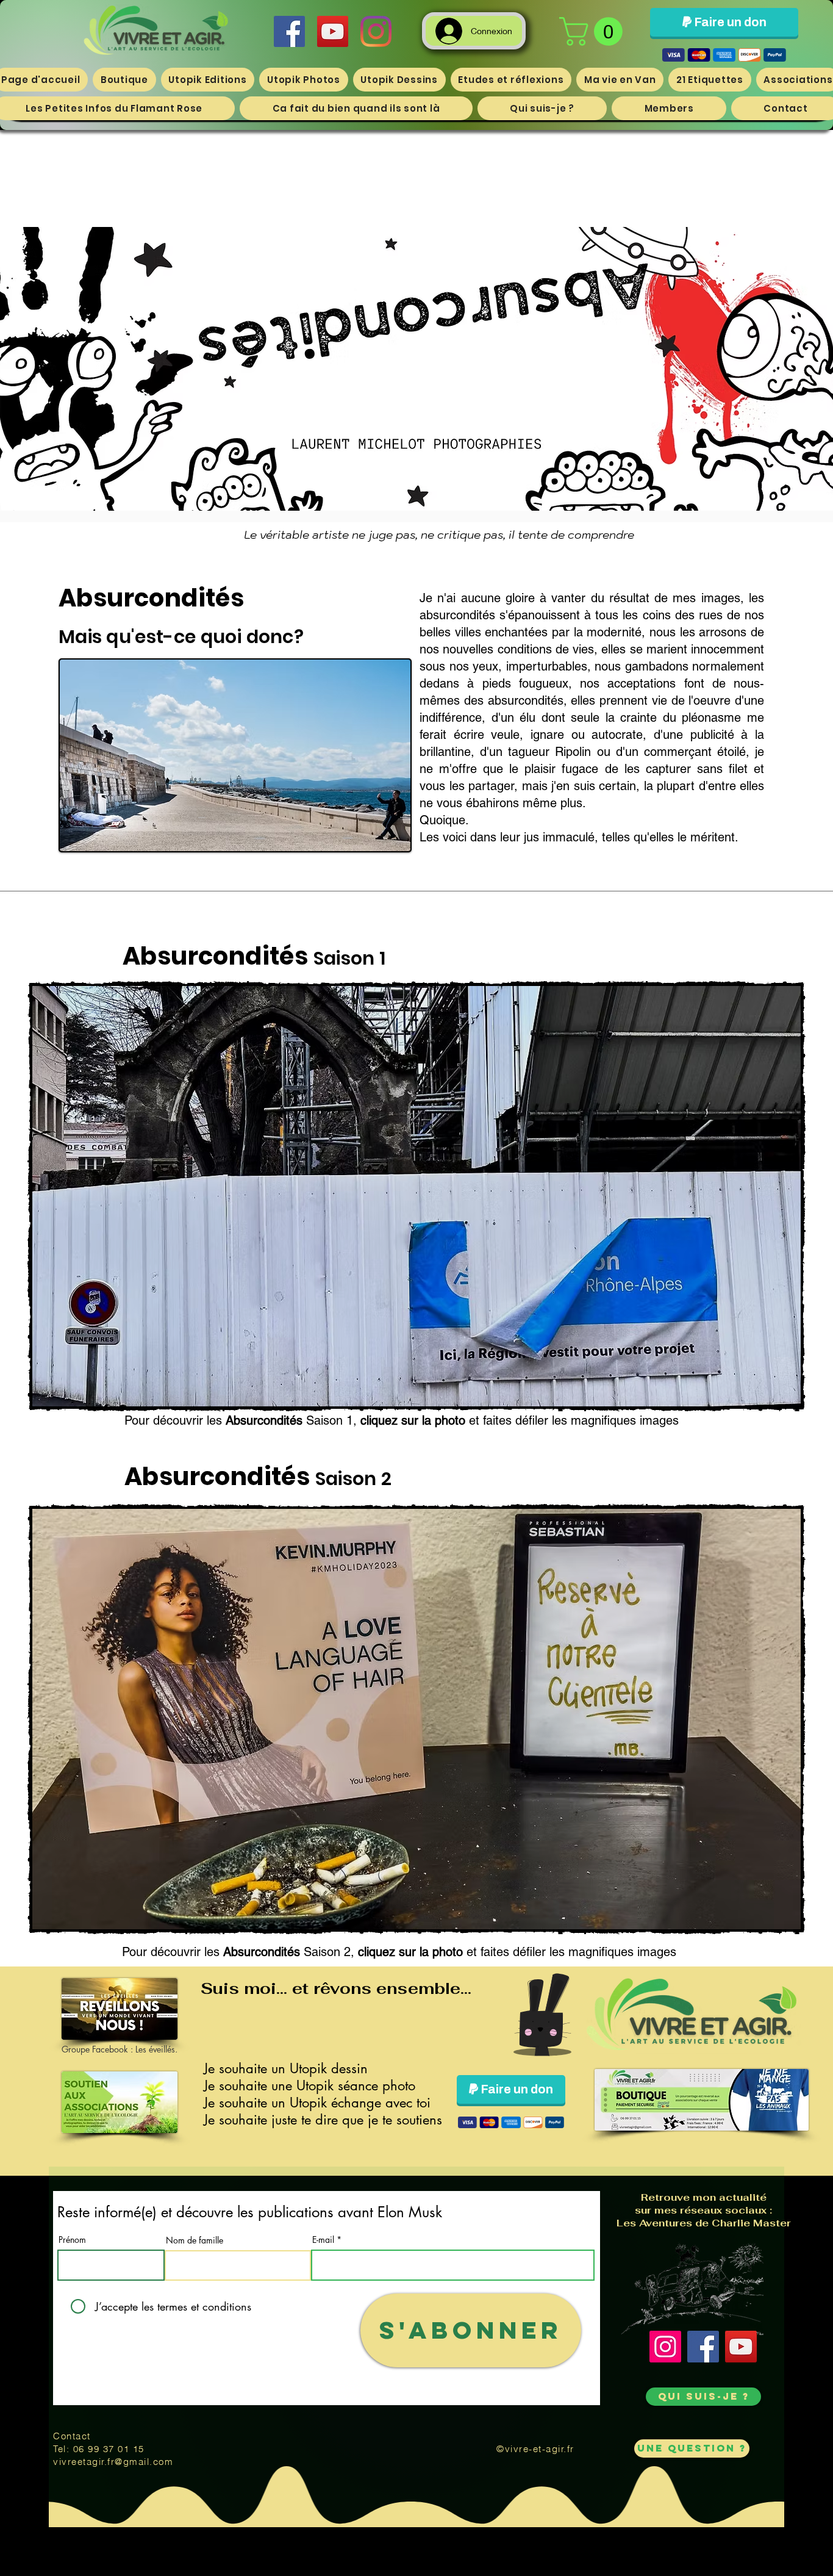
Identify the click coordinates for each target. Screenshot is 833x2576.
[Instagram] (376, 31)
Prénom (72, 2240)
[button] (594, 31)
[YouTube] (741, 2347)
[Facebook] (703, 2347)
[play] (717, 1384)
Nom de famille (195, 2240)
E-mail (323, 2240)
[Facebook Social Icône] (289, 31)
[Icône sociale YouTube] (333, 31)
